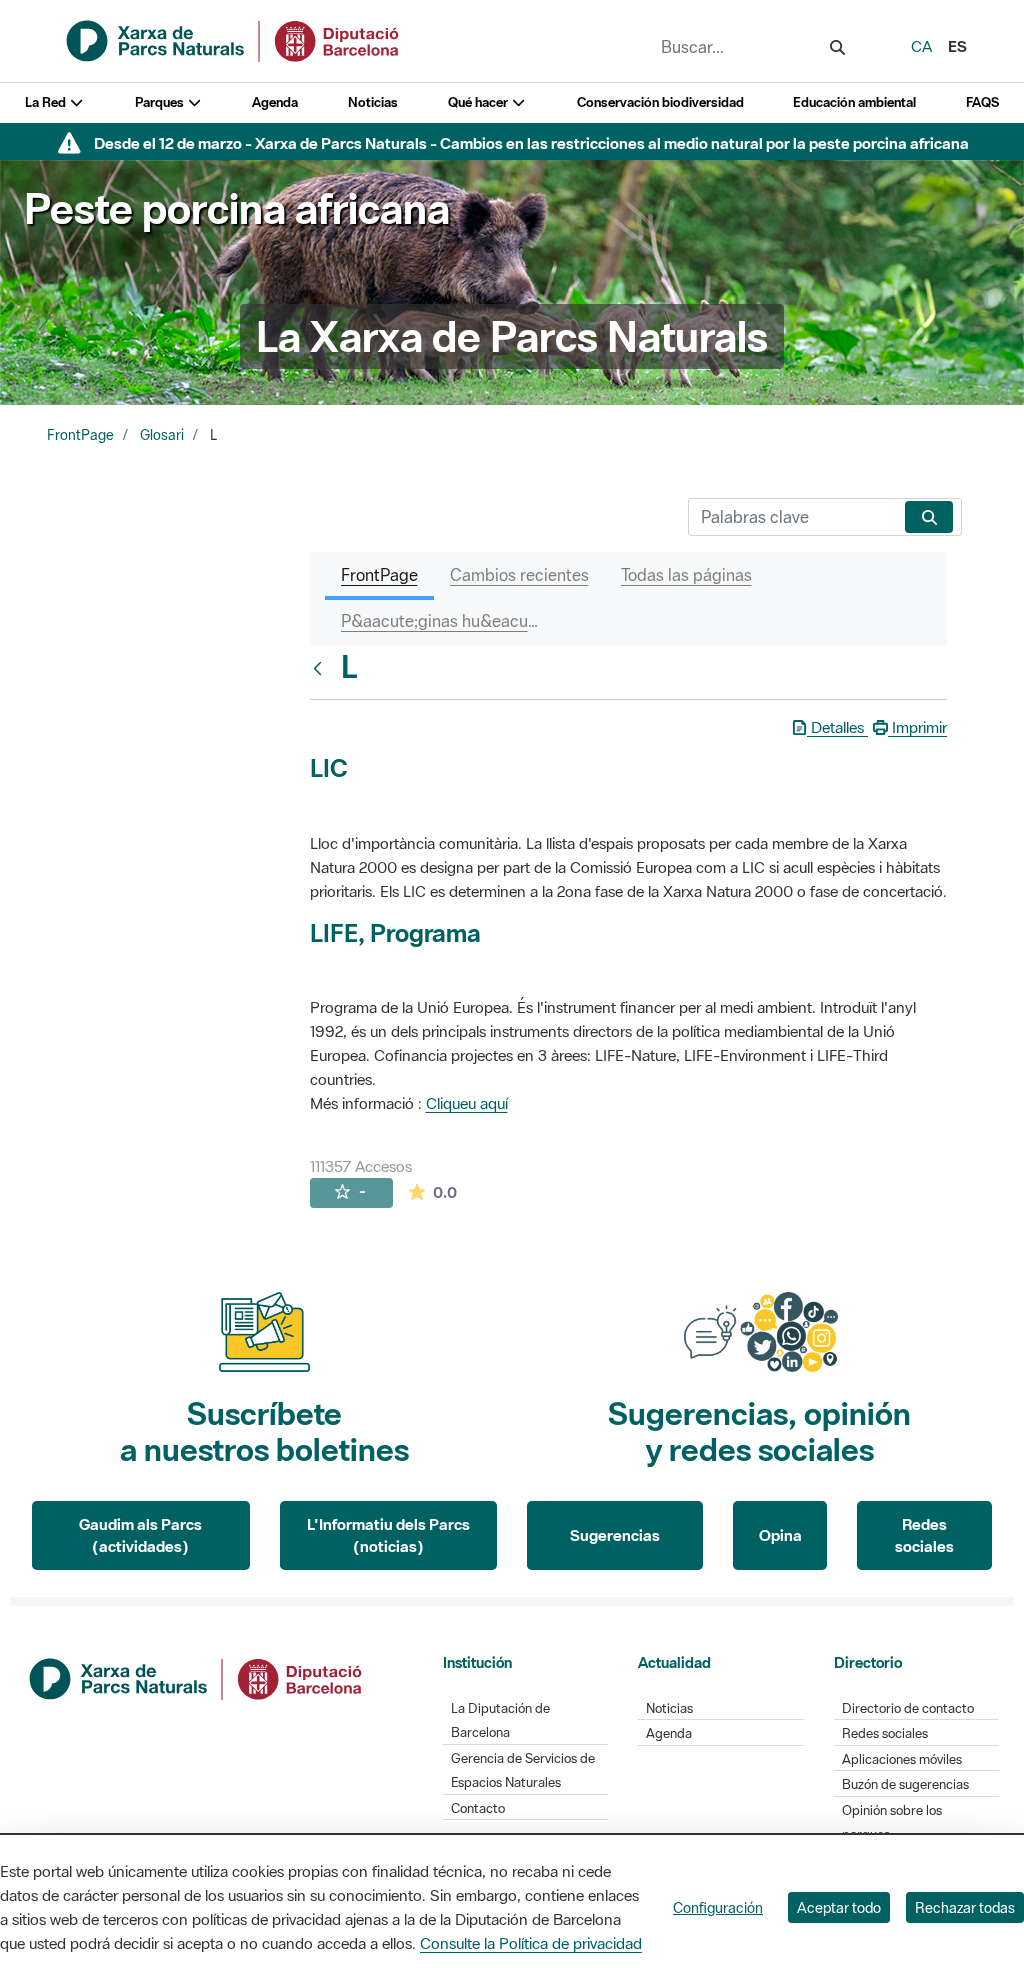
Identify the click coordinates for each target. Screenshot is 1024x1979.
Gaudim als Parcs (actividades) (140, 1535)
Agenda (275, 102)
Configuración (718, 1907)
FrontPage (80, 435)
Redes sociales (924, 1535)
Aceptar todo (839, 1907)
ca (921, 46)
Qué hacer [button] (479, 102)
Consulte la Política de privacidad (531, 1943)
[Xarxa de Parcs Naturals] (234, 39)
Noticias (373, 102)
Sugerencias (615, 1535)
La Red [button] (47, 102)
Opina (780, 1535)
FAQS (982, 102)
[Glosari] (322, 668)
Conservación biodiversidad (660, 102)
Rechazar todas (965, 1907)
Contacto (478, 1808)
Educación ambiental (854, 102)
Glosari (162, 435)
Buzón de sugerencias (905, 1784)
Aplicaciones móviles (902, 1759)
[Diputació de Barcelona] (197, 1677)
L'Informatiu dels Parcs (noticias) (388, 1535)
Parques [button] (161, 102)
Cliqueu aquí (467, 1103)
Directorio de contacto (908, 1708)
